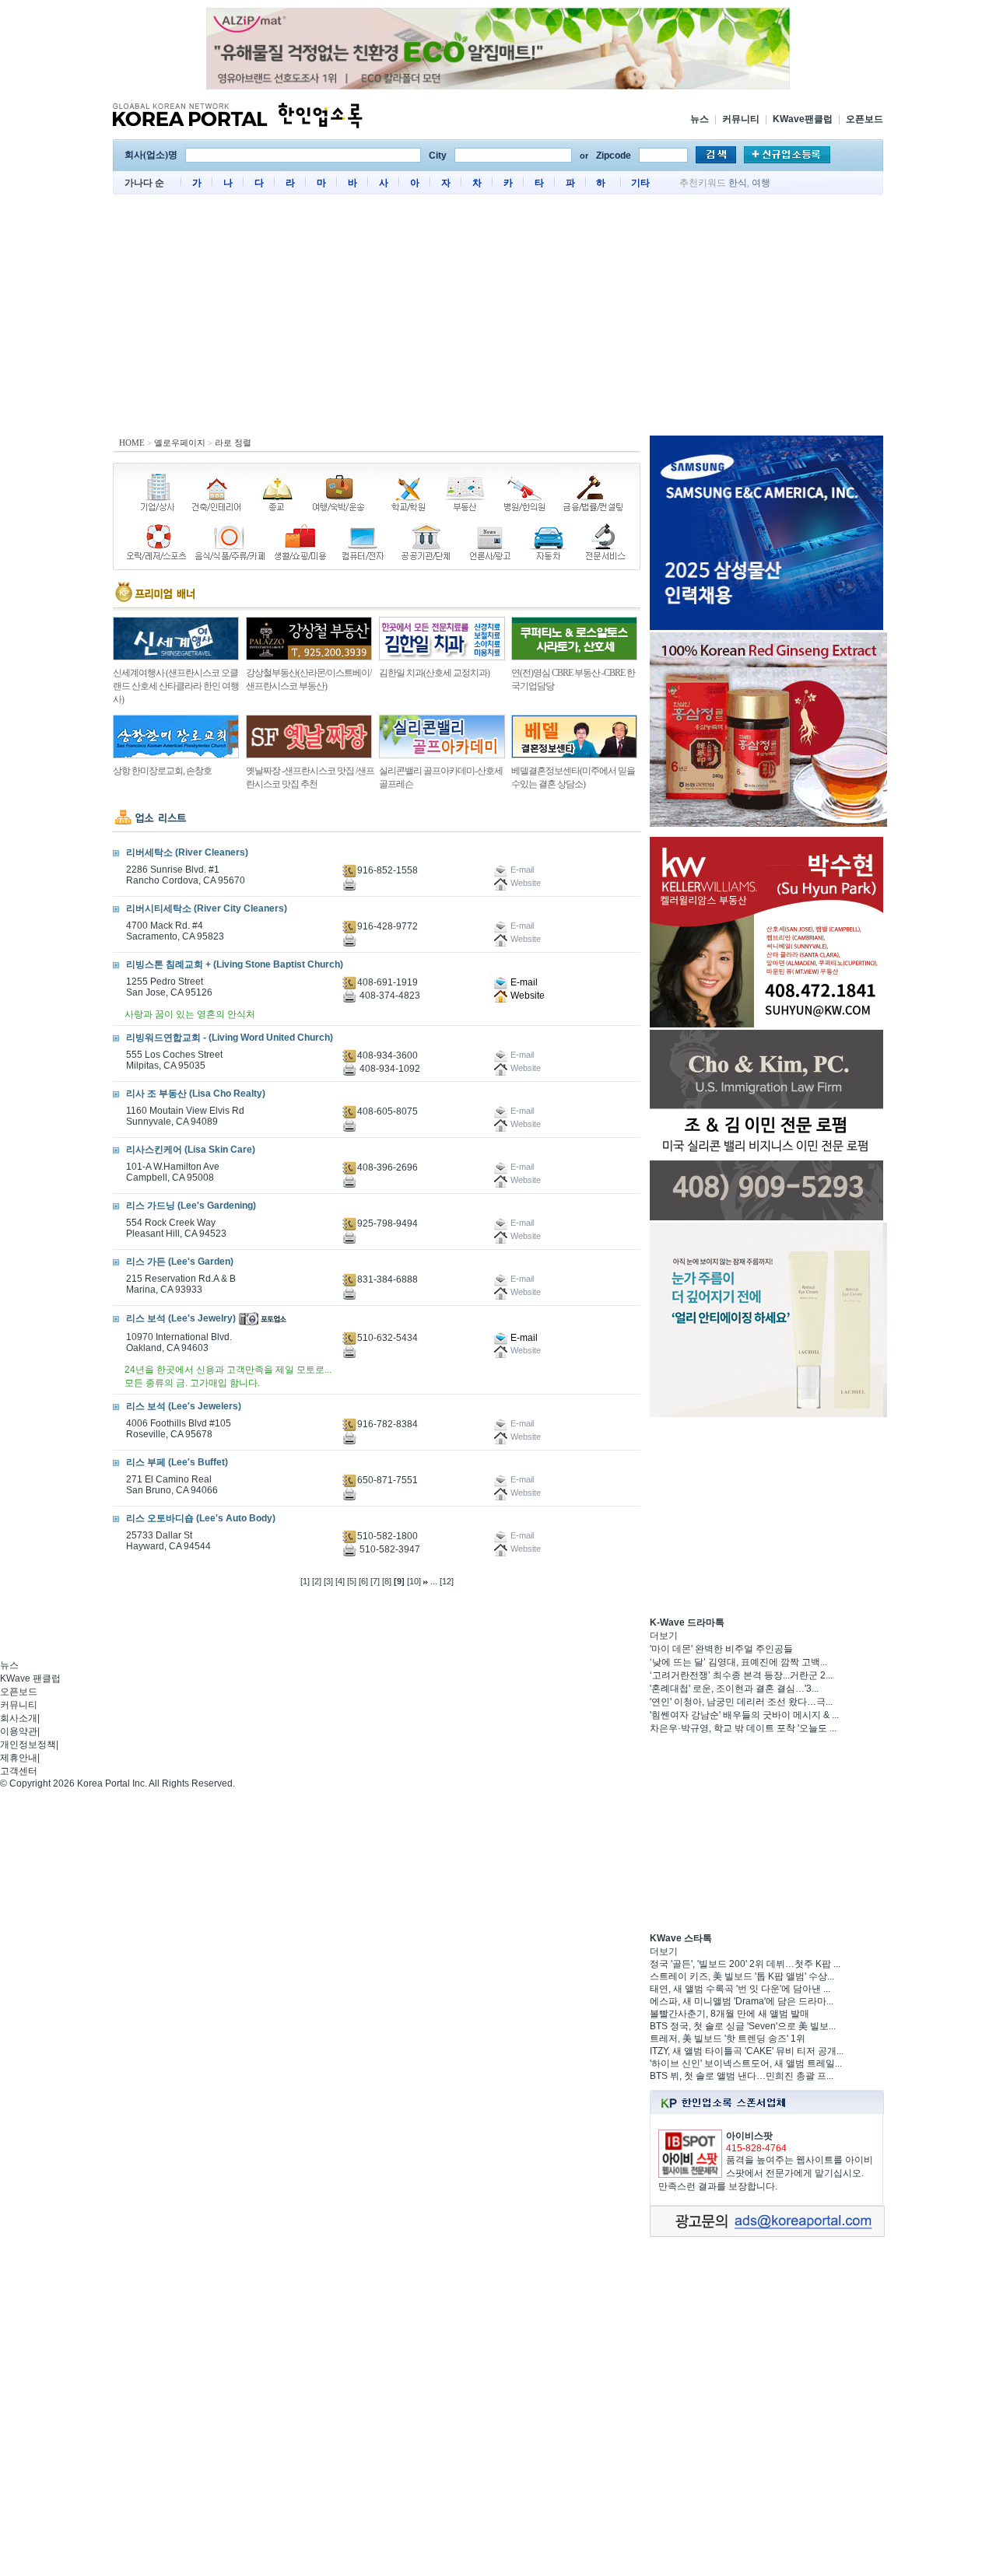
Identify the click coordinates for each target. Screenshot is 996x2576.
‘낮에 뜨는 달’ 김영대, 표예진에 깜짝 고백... (738, 1662)
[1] (305, 1581)
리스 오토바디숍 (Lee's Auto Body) (201, 1518)
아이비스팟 (749, 2136)
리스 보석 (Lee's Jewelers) (184, 1406)
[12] (447, 1581)
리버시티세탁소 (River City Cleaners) (207, 908)
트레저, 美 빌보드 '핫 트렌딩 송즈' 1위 (728, 2039)
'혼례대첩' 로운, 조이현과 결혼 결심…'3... (734, 1689)
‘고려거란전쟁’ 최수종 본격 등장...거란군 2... (741, 1675)
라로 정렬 (233, 443)
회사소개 (19, 1718)
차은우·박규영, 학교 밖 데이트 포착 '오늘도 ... (743, 1728)
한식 (738, 183)
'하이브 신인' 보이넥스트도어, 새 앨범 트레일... (746, 2063)
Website (526, 996)
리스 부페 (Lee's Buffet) (177, 1462)
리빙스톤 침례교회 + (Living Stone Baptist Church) (235, 964)
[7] (375, 1581)
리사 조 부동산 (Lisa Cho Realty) (196, 1094)
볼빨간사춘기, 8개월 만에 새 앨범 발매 (729, 2014)
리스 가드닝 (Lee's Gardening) (191, 1206)
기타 (640, 183)
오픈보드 (864, 119)
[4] (340, 1581)
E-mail (523, 982)
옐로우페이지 (180, 443)
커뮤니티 (741, 119)
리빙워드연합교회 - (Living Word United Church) (230, 1038)
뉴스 (700, 119)
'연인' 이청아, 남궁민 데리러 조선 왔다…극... (741, 1702)
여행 (761, 183)
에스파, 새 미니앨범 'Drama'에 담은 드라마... (742, 2001)
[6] (363, 1581)
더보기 (664, 1636)
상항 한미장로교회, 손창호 (162, 771)
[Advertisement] (498, 319)
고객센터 (19, 1771)
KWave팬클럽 (803, 119)
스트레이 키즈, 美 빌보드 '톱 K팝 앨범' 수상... (742, 1976)
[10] (414, 1581)
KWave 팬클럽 (30, 1678)
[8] (387, 1581)
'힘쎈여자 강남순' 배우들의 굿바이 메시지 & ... (744, 1715)
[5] (352, 1581)
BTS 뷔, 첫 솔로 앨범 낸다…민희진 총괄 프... (742, 2076)
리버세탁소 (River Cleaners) (187, 852)
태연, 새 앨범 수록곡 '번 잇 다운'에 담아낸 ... (740, 1989)
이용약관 (19, 1731)
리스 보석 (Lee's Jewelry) (181, 1318)
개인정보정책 (28, 1745)
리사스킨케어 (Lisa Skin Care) (191, 1150)
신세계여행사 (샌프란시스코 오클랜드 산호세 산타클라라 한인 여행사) (176, 686)
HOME (132, 443)
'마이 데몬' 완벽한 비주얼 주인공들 (721, 1649)
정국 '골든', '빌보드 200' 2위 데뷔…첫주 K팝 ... (745, 1964)
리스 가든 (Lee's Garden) (180, 1262)
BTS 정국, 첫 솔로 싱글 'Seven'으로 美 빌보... (743, 2026)
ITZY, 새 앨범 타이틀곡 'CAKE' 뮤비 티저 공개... (747, 2051)
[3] (328, 1581)
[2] (317, 1581)
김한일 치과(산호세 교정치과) (434, 673)
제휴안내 (19, 1758)
